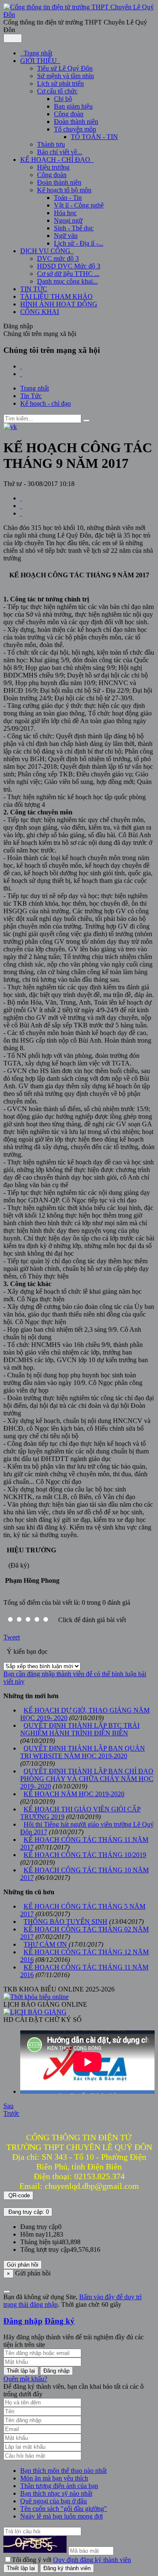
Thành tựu (51, 144)
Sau (8, 2106)
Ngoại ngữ (68, 220)
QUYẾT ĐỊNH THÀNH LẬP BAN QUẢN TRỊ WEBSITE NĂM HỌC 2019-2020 (83, 1752)
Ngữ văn (66, 236)
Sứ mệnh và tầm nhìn (66, 76)
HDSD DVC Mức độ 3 (69, 266)
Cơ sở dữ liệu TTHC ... (68, 274)
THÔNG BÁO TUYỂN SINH (66, 1922)
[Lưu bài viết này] (21, 513)
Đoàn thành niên (76, 122)
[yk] (10, 427)
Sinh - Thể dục (74, 228)
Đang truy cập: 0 (28, 2212)
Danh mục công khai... (67, 281)
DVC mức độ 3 (58, 258)
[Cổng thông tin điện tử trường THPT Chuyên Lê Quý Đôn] (79, 15)
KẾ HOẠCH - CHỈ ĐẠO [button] (56, 160)
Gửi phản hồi (23, 2265)
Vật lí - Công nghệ (79, 205)
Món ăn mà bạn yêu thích (54, 2478)
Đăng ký (60, 2321)
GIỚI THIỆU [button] (39, 61)
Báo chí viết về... (60, 152)
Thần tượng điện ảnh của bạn (59, 2486)
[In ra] (21, 506)
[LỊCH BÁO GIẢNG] (35, 2012)
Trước (11, 2113)
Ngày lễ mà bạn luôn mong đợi (62, 2516)
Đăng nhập (23, 2321)
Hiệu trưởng (53, 167)
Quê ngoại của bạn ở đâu (54, 2501)
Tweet (12, 1637)
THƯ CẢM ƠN (45, 1944)
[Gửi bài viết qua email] (21, 498)
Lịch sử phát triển (60, 83)
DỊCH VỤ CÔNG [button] (46, 251)
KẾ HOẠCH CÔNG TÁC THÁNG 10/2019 (85, 1855)
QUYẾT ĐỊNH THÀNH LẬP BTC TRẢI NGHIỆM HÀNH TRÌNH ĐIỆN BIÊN (80, 1729)
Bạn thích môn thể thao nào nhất (63, 2471)
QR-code (18, 2195)
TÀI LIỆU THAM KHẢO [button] (56, 296)
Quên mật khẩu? (25, 2379)
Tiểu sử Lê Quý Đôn (65, 68)
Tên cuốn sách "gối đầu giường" (64, 2509)
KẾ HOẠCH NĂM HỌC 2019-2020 (74, 1794)
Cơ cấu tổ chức (57, 91)
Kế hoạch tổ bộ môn (64, 190)
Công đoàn (69, 114)
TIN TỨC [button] (34, 289)
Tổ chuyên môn (75, 129)
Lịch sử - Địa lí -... (79, 243)
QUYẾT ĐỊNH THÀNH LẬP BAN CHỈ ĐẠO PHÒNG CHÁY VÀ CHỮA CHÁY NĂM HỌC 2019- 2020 (87, 1779)
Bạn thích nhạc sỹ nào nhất (56, 2493)
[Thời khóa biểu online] (36, 1997)
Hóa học (65, 213)
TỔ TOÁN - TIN (94, 137)
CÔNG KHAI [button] (40, 312)
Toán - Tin (68, 198)
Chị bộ (63, 99)
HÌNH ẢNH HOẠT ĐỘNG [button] (59, 304)
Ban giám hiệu (73, 106)
